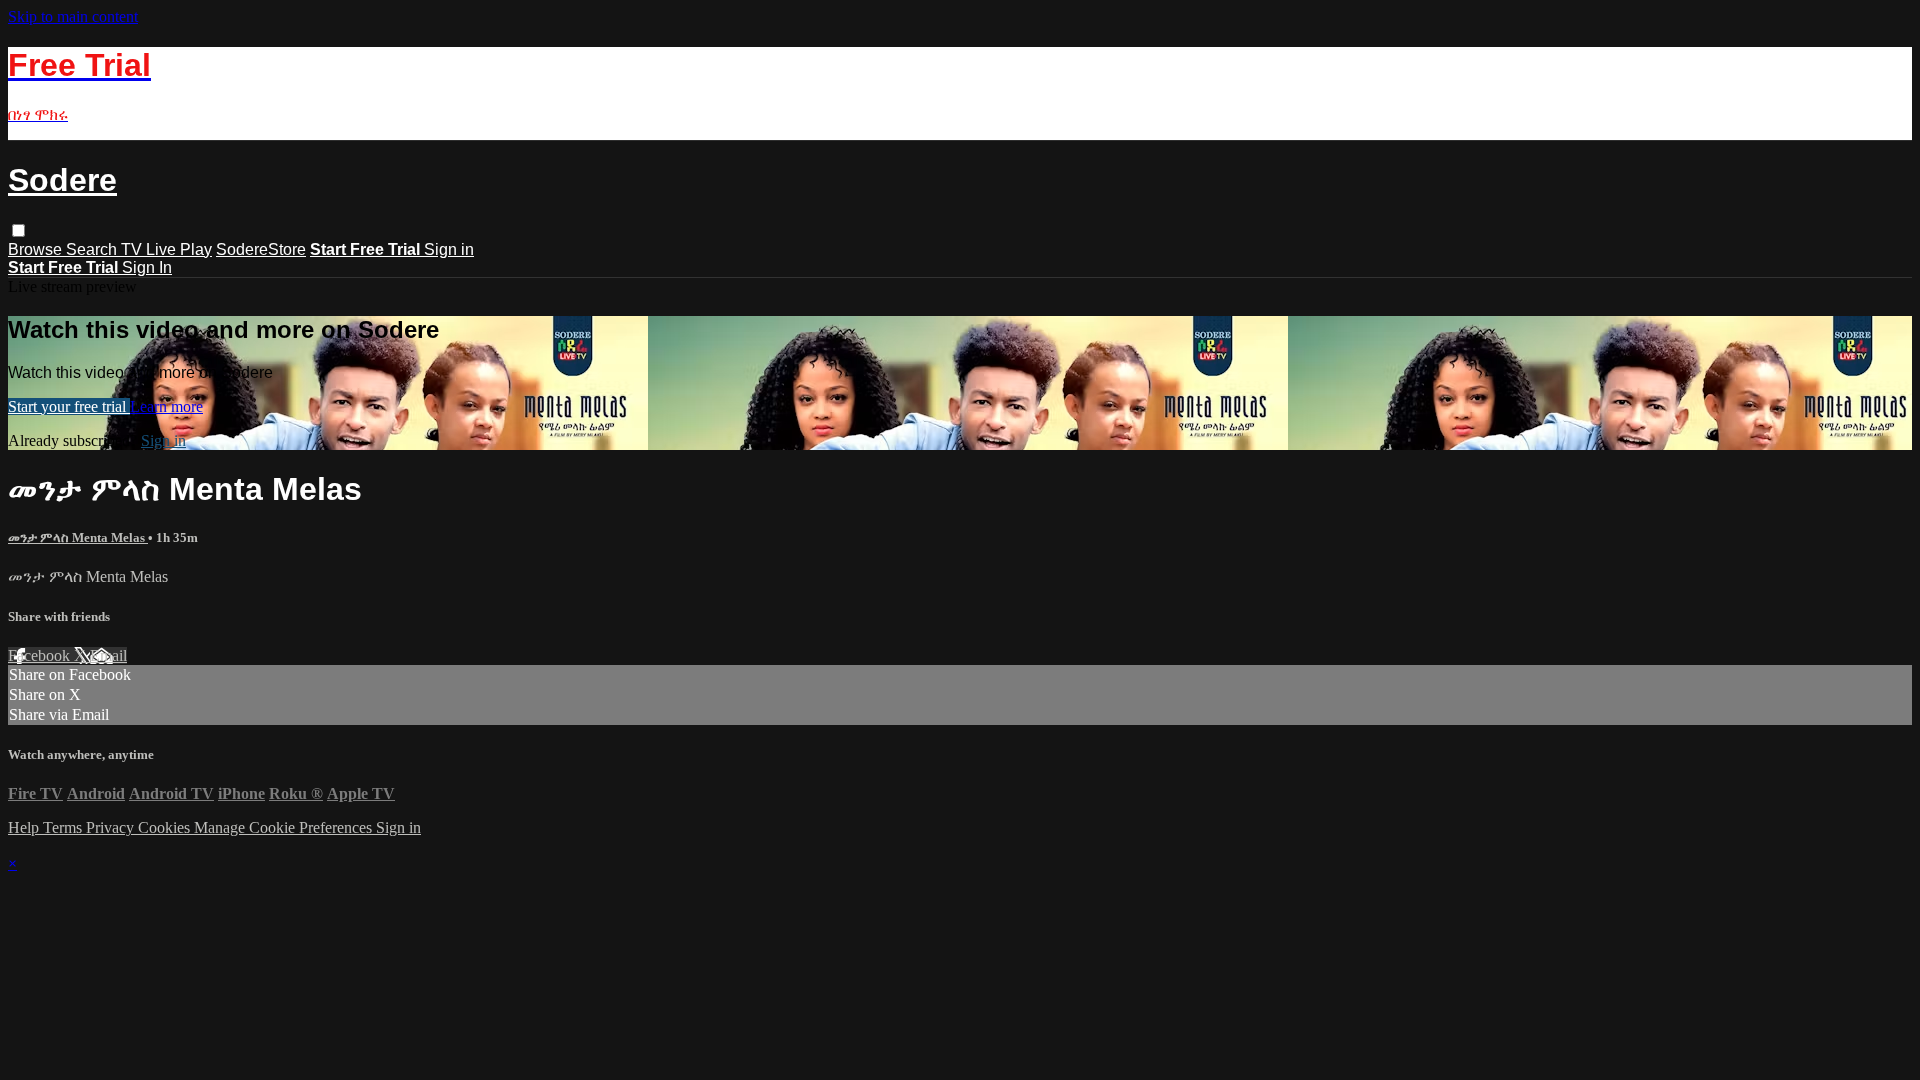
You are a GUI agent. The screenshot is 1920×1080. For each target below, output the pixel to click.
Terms (64, 827)
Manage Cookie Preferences (285, 827)
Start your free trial (69, 406)
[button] (18, 230)
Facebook (41, 655)
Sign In (147, 267)
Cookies (166, 827)
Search (93, 249)
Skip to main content (73, 16)
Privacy (112, 827)
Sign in (449, 249)
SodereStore (261, 249)
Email (108, 655)
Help (25, 827)
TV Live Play (166, 249)
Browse (37, 249)
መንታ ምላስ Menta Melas (78, 537)
